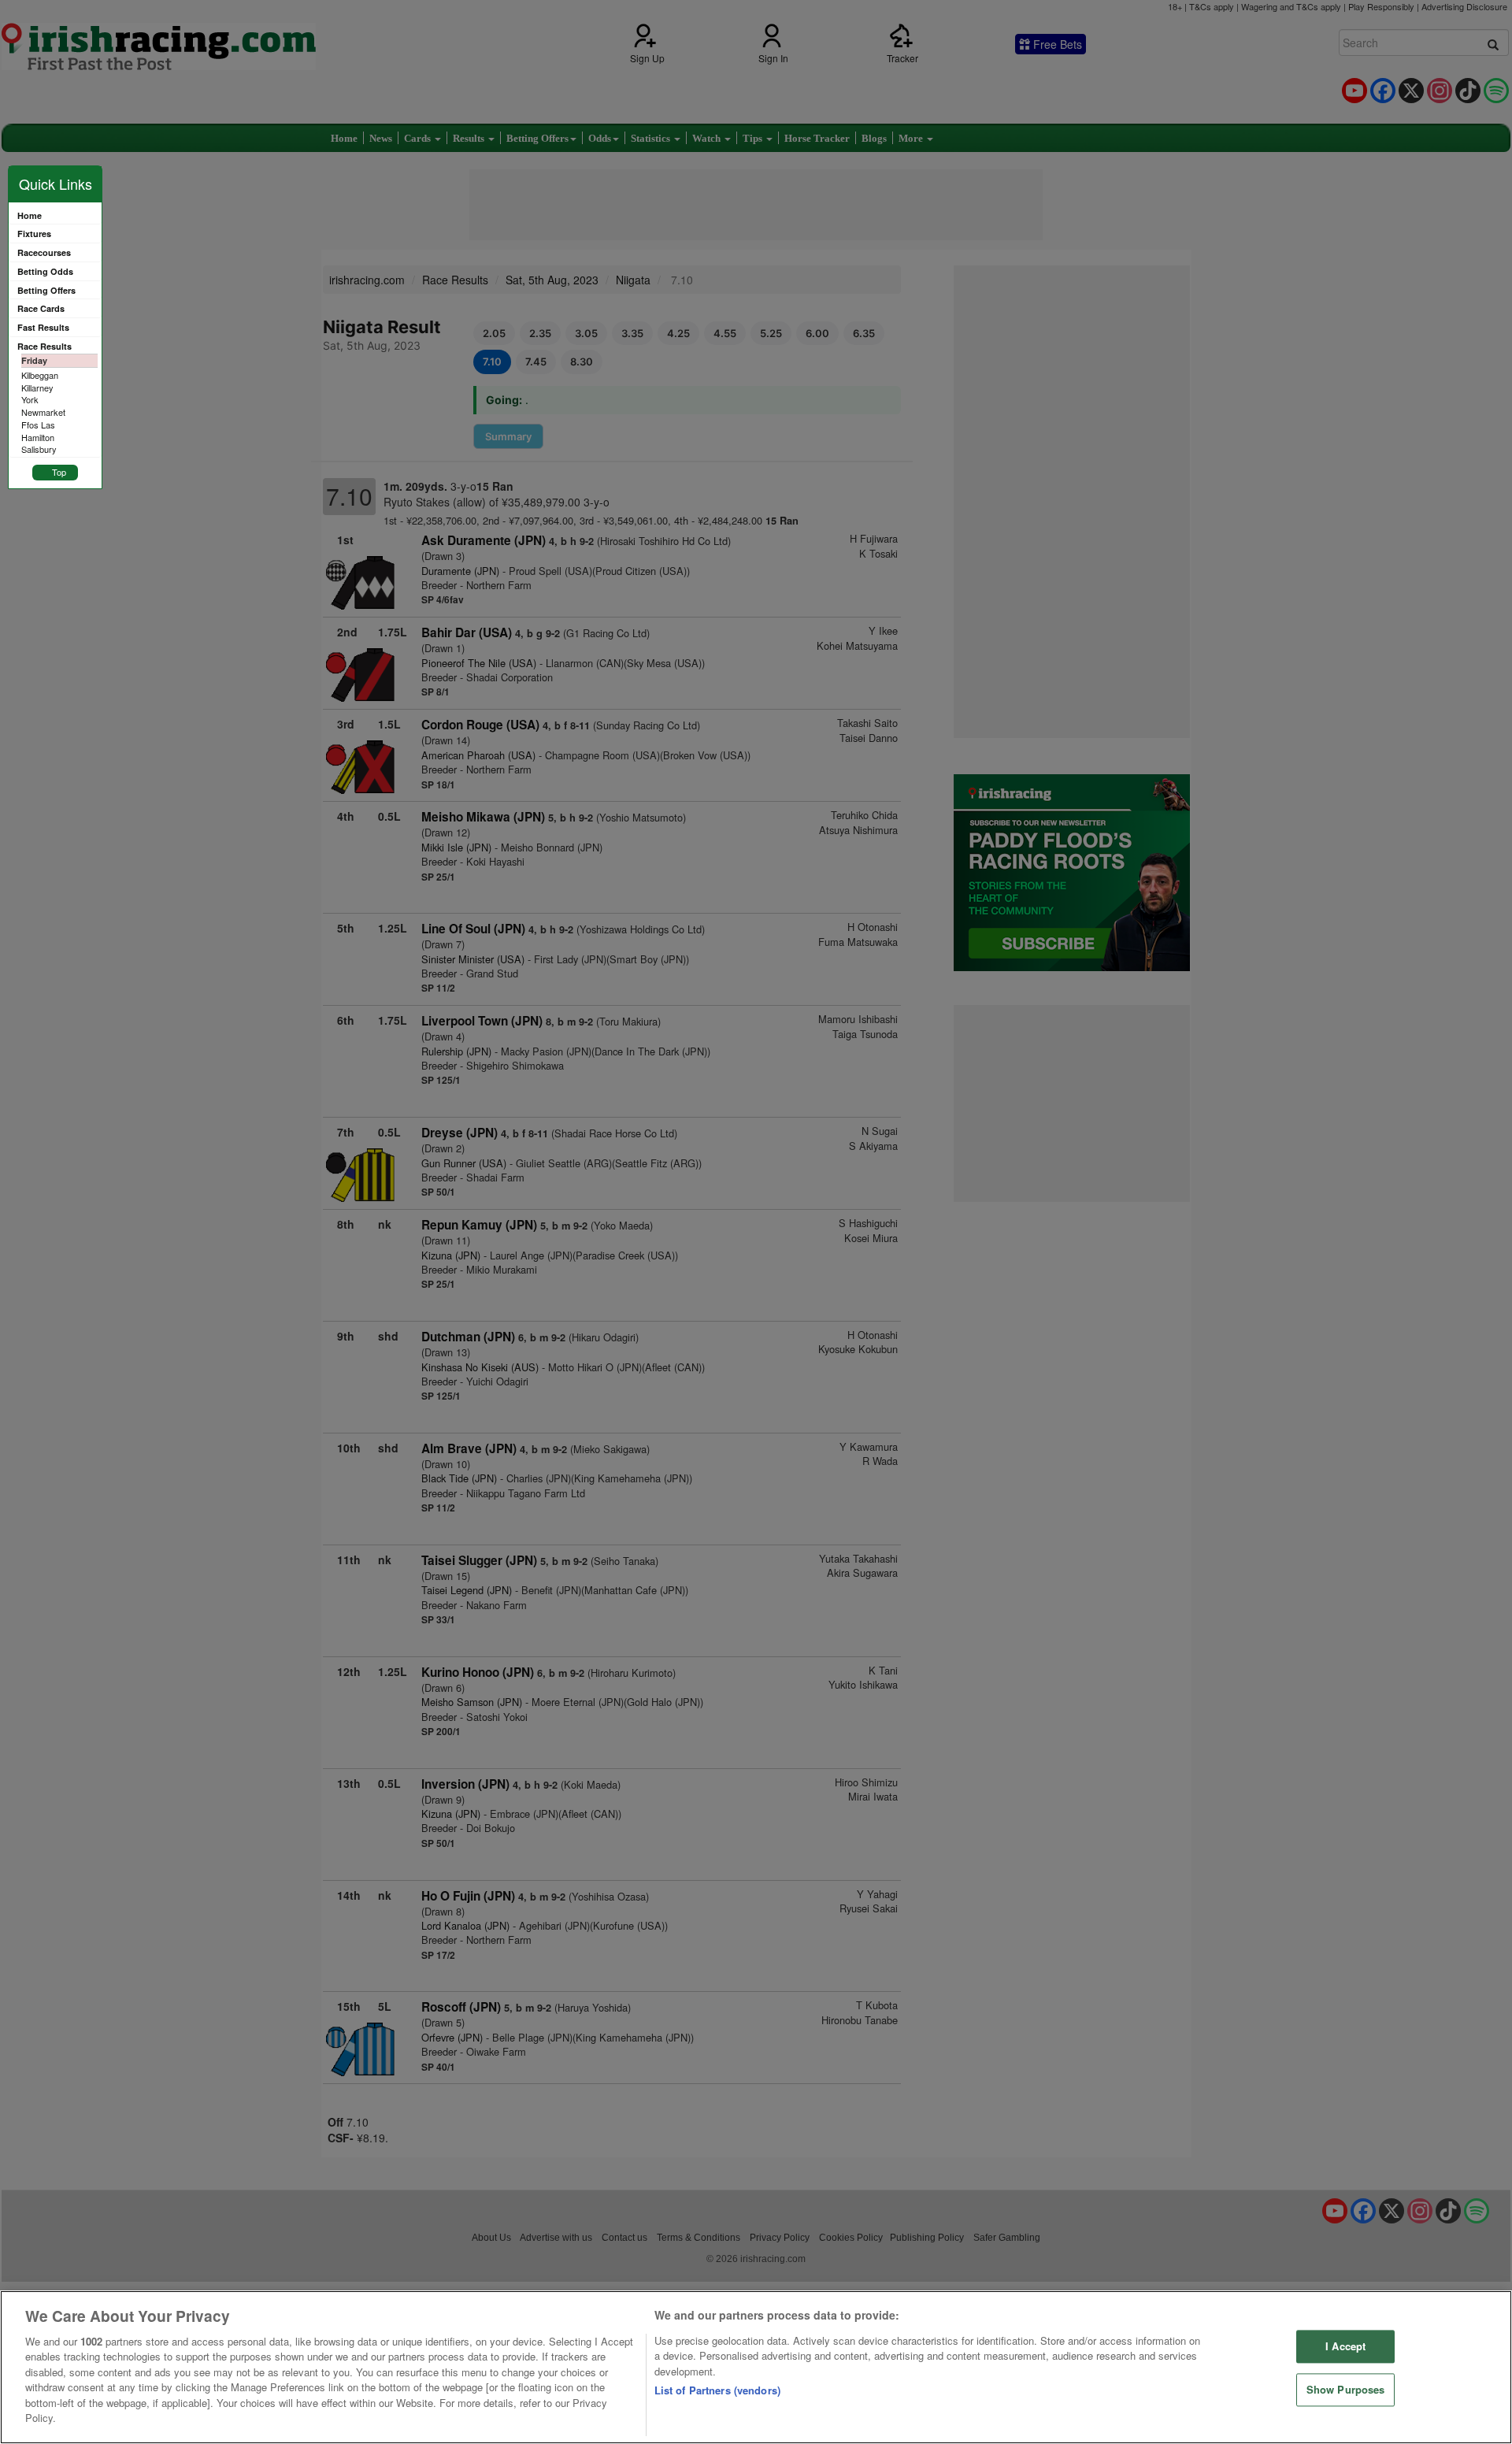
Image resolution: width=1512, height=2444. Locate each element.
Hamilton (38, 437)
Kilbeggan (40, 375)
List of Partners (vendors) (717, 2390)
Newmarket (43, 412)
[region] (756, 2367)
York (30, 399)
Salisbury (39, 449)
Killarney (37, 388)
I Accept (1345, 2347)
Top (59, 472)
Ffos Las (38, 425)
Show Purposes (1346, 2389)
